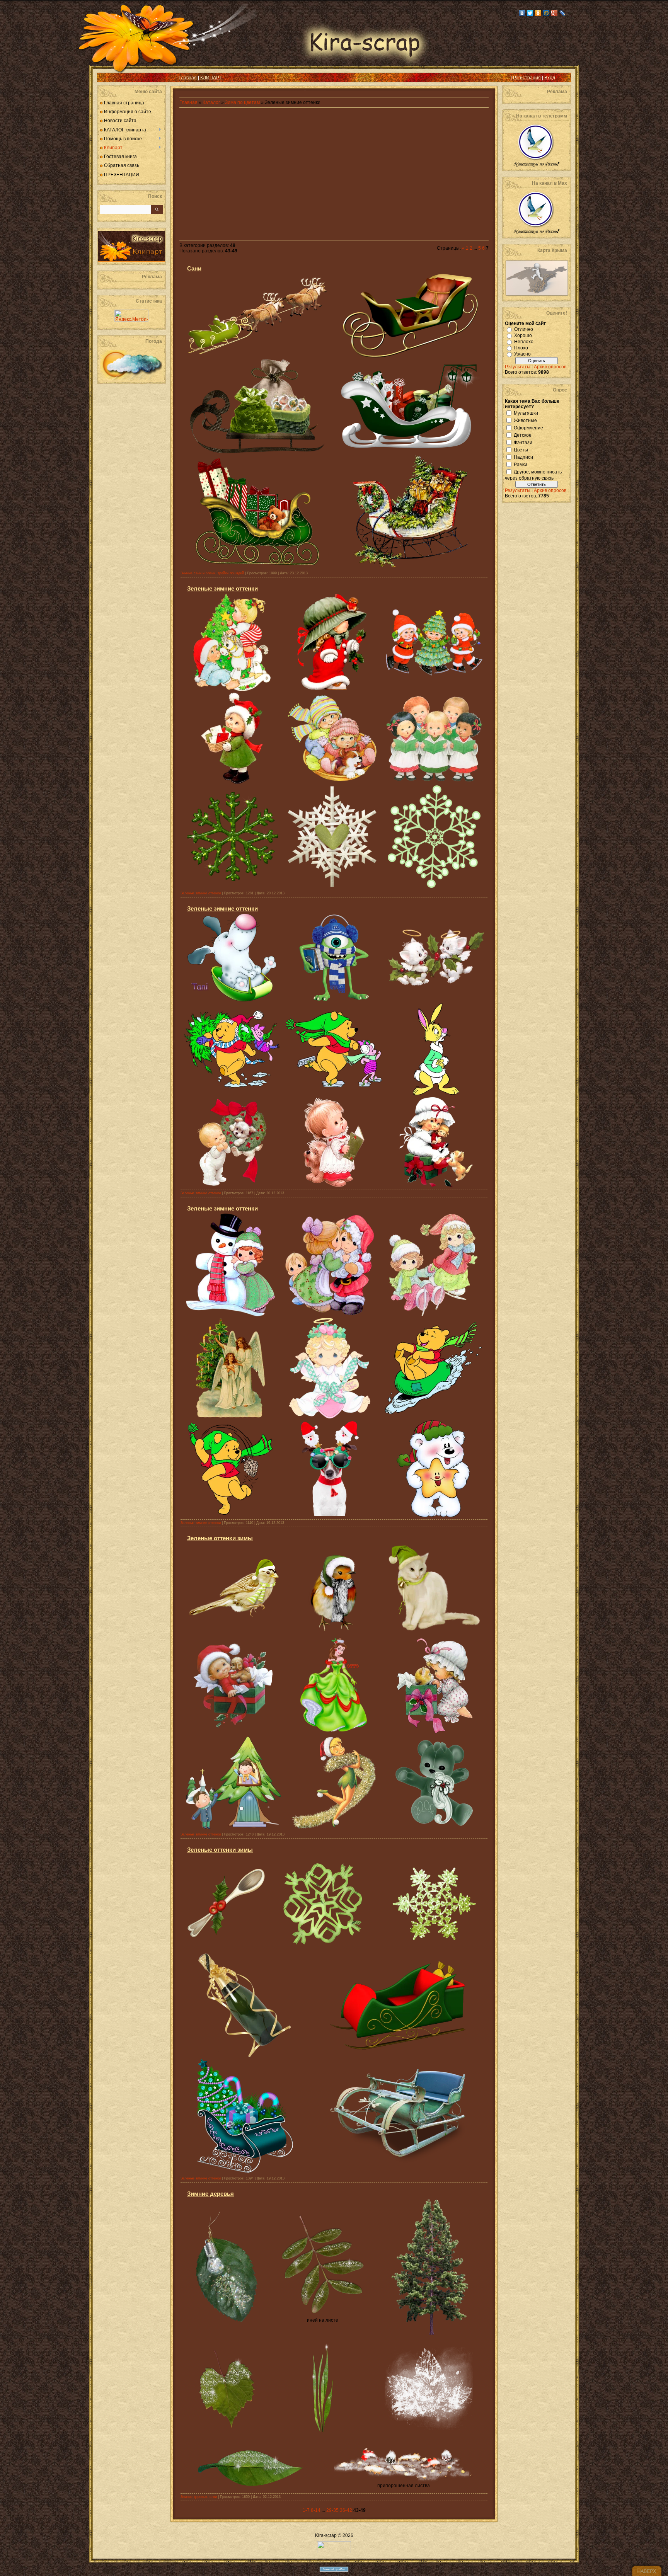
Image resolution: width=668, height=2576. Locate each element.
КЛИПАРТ (211, 78)
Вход (550, 78)
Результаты (518, 367)
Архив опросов (550, 367)
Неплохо (524, 342)
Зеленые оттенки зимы (220, 1538)
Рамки (521, 464)
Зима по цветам (242, 102)
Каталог (212, 102)
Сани (194, 268)
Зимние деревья (210, 2194)
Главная (188, 78)
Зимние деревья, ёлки (199, 2497)
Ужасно (522, 354)
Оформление (528, 427)
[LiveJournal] (563, 13)
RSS (109, 78)
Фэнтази (523, 442)
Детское (523, 435)
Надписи (523, 457)
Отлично (524, 329)
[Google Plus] (555, 13)
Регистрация (527, 78)
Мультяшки (526, 413)
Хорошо (523, 335)
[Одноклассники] (538, 13)
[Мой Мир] (546, 13)
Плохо (521, 348)
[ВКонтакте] (522, 13)
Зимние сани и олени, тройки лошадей (212, 573)
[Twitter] (530, 13)
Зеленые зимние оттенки (222, 588)
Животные (525, 420)
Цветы (521, 449)
